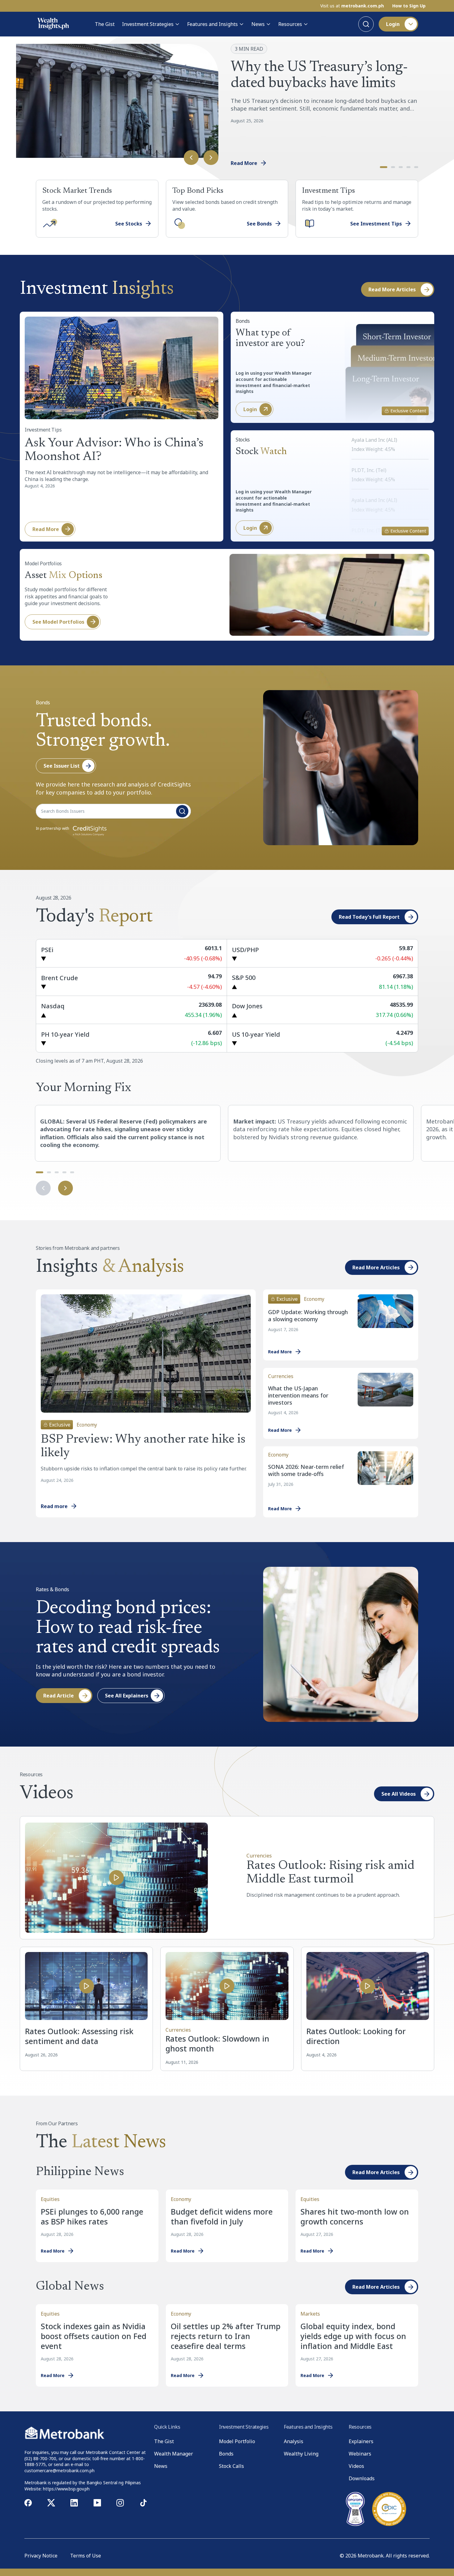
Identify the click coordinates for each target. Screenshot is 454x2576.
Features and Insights (212, 24)
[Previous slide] (191, 158)
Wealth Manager (174, 2454)
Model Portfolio (237, 2441)
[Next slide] (211, 158)
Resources (290, 24)
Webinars (360, 2454)
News (258, 24)
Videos (356, 2466)
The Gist (105, 24)
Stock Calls (231, 2466)
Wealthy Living (301, 2454)
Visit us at (352, 6)
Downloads (362, 2478)
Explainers (361, 2441)
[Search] (366, 24)
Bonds (226, 2454)
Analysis (294, 2441)
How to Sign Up (409, 6)
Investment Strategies (148, 24)
